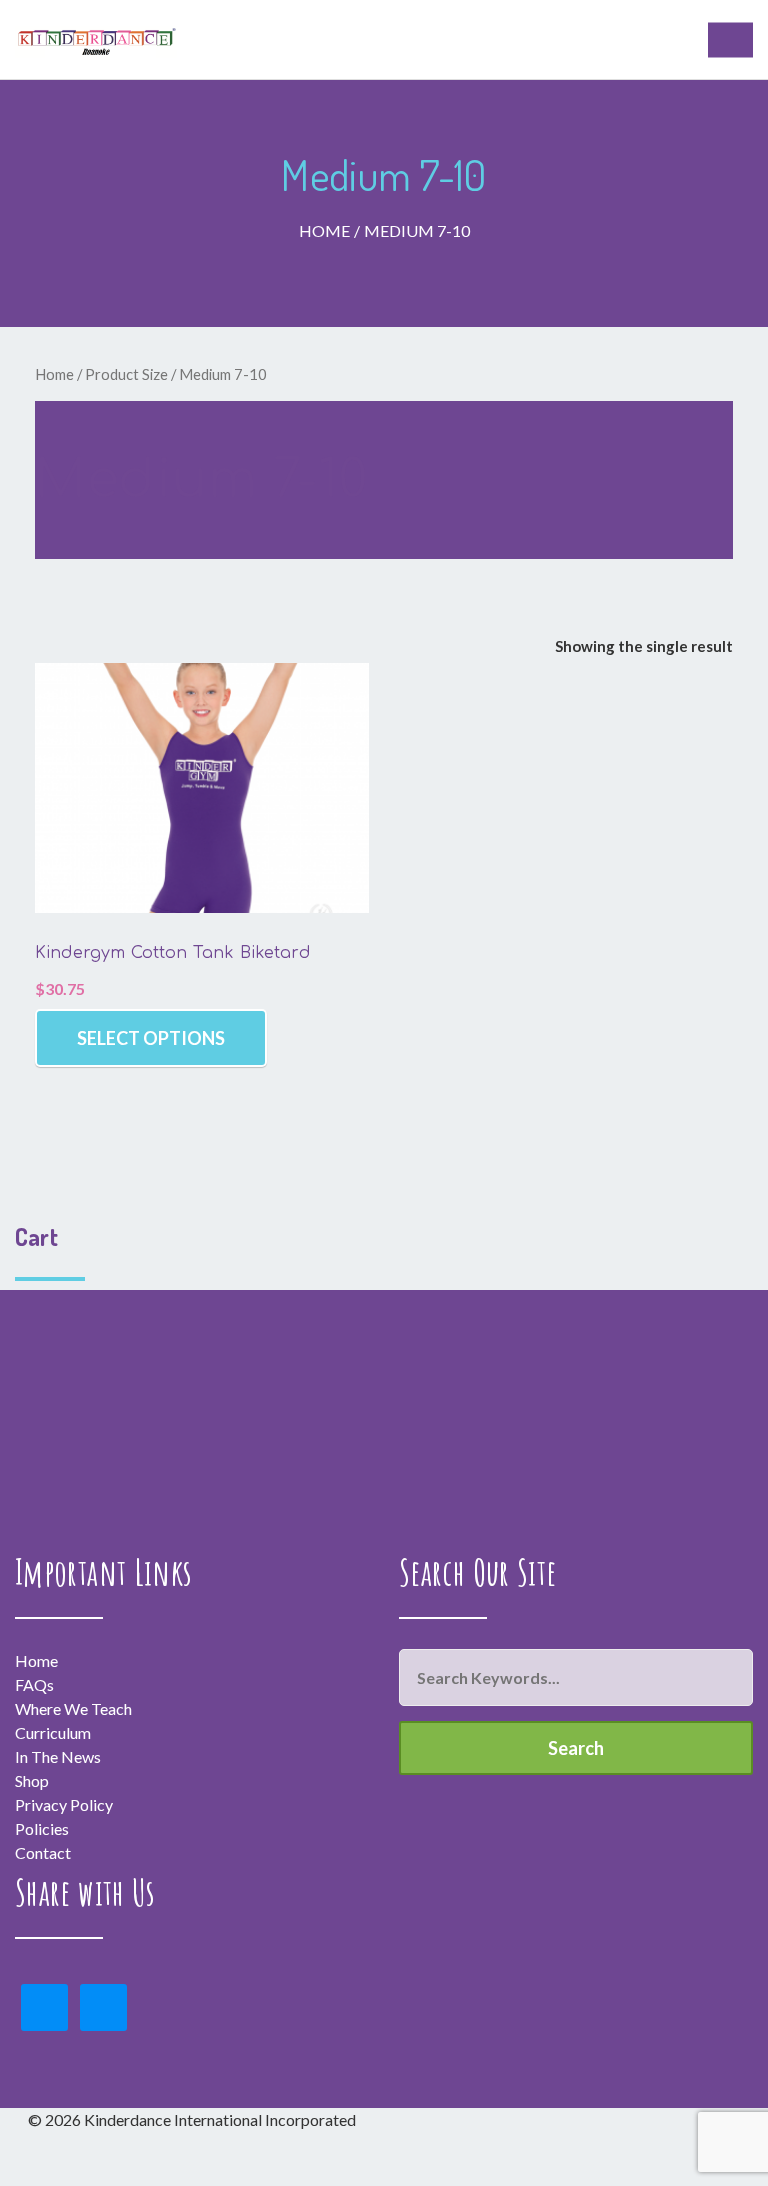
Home (324, 230)
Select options (151, 1038)
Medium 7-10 (417, 230)
